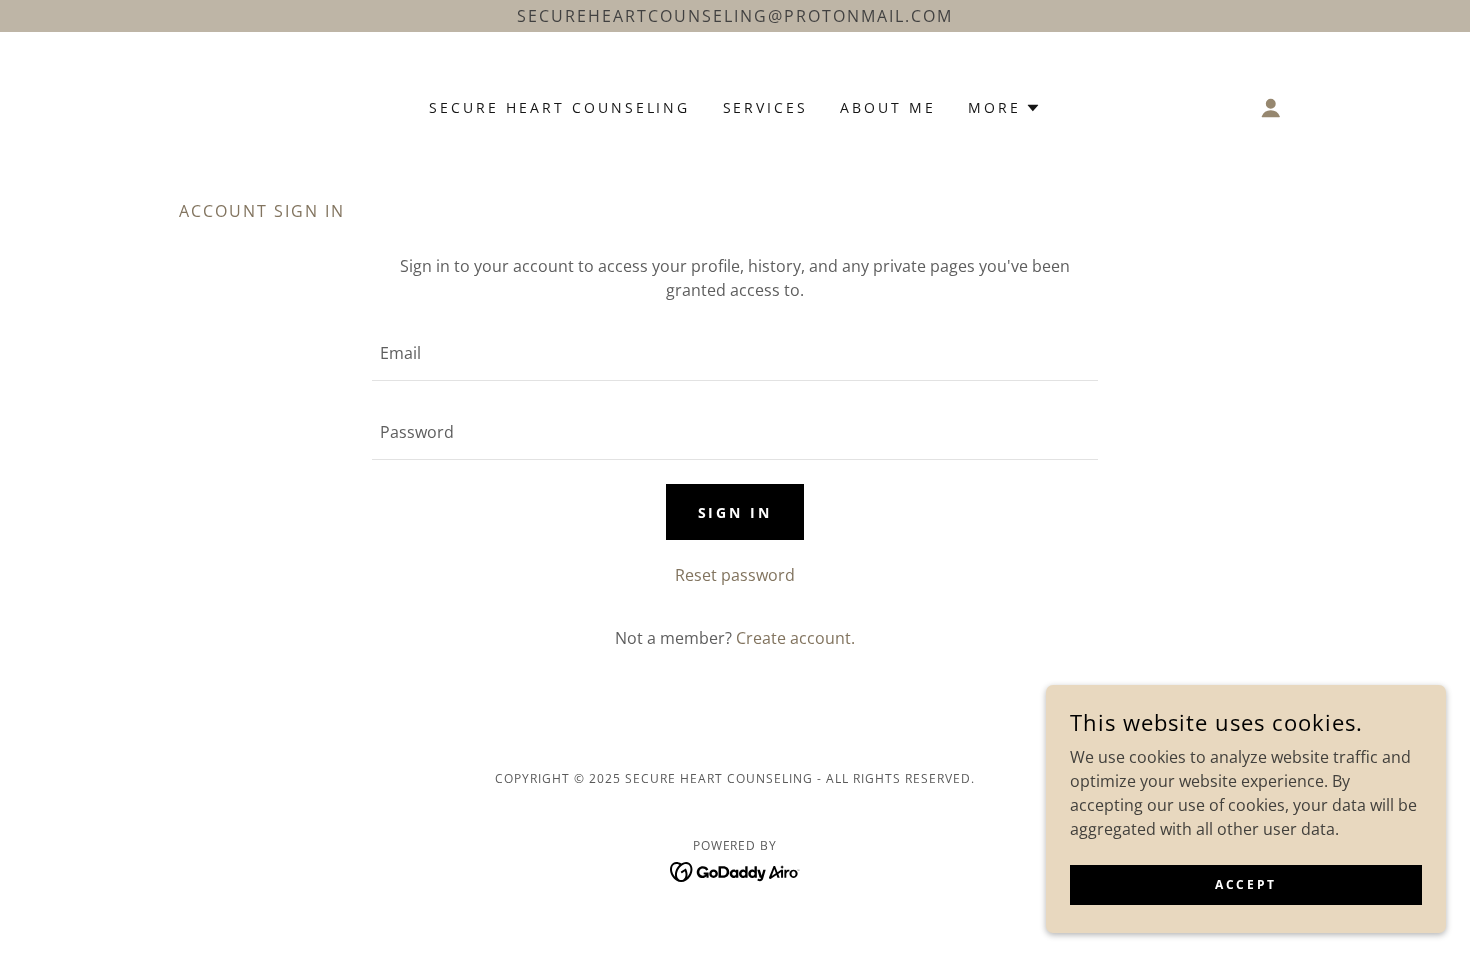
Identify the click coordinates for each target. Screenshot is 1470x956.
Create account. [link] (795, 638)
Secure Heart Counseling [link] (560, 107)
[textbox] (734, 353)
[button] (1004, 108)
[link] (735, 870)
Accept (1245, 884)
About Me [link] (888, 107)
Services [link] (766, 107)
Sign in (735, 512)
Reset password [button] (735, 575)
